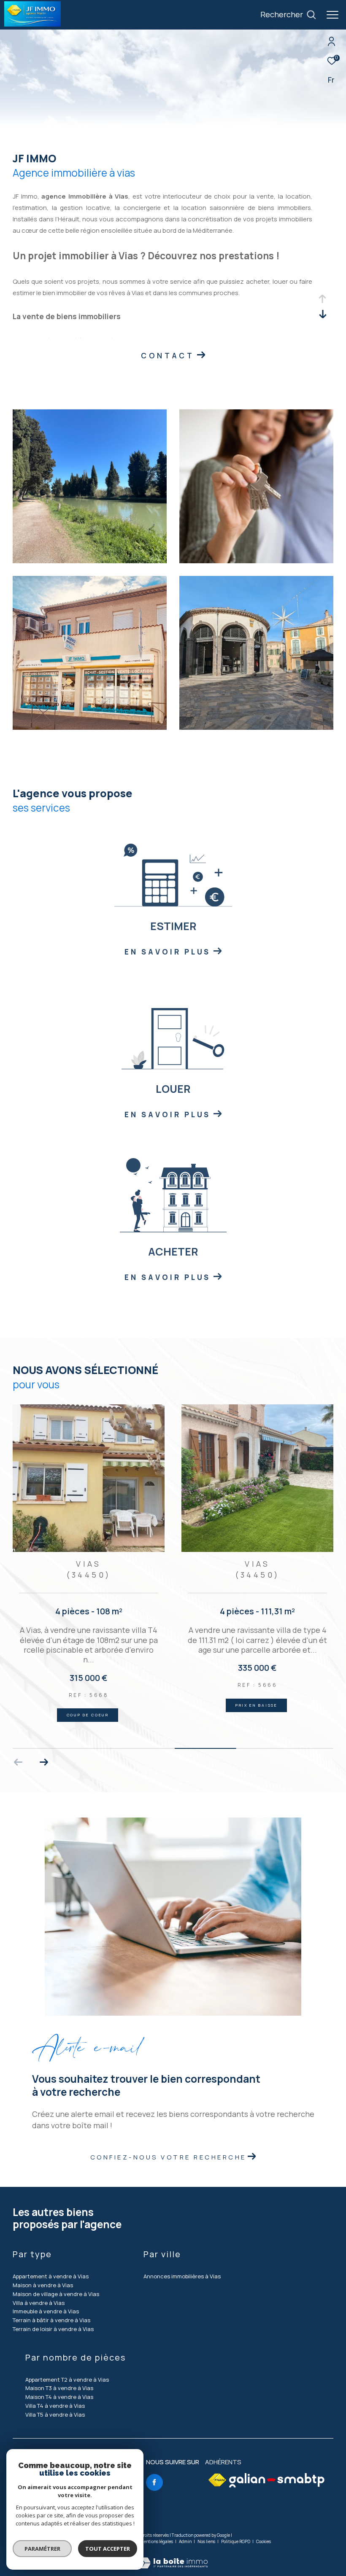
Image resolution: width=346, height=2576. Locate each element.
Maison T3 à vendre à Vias (59, 2388)
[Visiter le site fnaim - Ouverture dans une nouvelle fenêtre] (217, 2480)
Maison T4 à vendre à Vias (59, 2397)
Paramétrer (42, 2549)
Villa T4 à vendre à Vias (55, 2406)
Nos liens (207, 2541)
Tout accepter (108, 2549)
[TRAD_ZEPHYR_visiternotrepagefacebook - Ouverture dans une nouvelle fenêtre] (154, 2482)
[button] (44, 1762)
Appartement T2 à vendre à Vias (67, 2380)
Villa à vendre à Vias (39, 2303)
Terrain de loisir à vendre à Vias (53, 2329)
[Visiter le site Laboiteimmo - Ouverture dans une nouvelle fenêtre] (173, 2557)
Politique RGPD (236, 2541)
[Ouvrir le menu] (332, 15)
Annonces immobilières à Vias (182, 2276)
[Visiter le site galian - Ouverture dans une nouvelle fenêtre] (277, 2480)
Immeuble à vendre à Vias (46, 2311)
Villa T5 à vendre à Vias (55, 2415)
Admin (186, 2541)
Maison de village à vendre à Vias (56, 2294)
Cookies (264, 2542)
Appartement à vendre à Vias (51, 2276)
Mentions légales (157, 2541)
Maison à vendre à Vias (43, 2285)
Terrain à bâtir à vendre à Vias (51, 2320)
